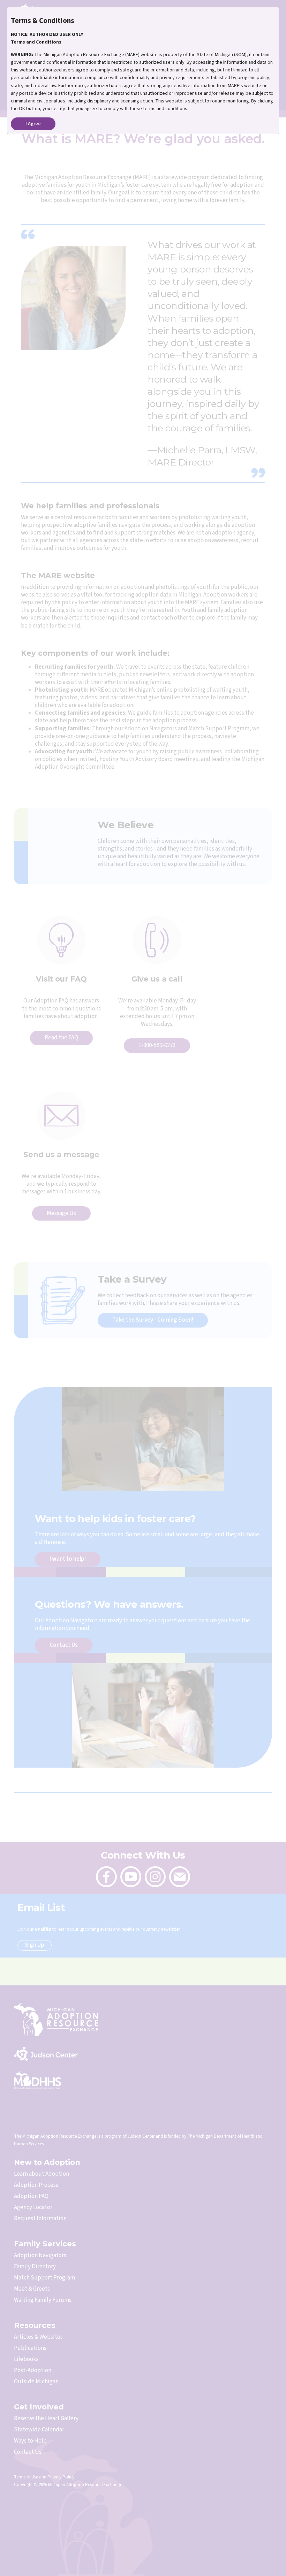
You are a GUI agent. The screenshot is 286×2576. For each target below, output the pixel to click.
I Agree (33, 124)
